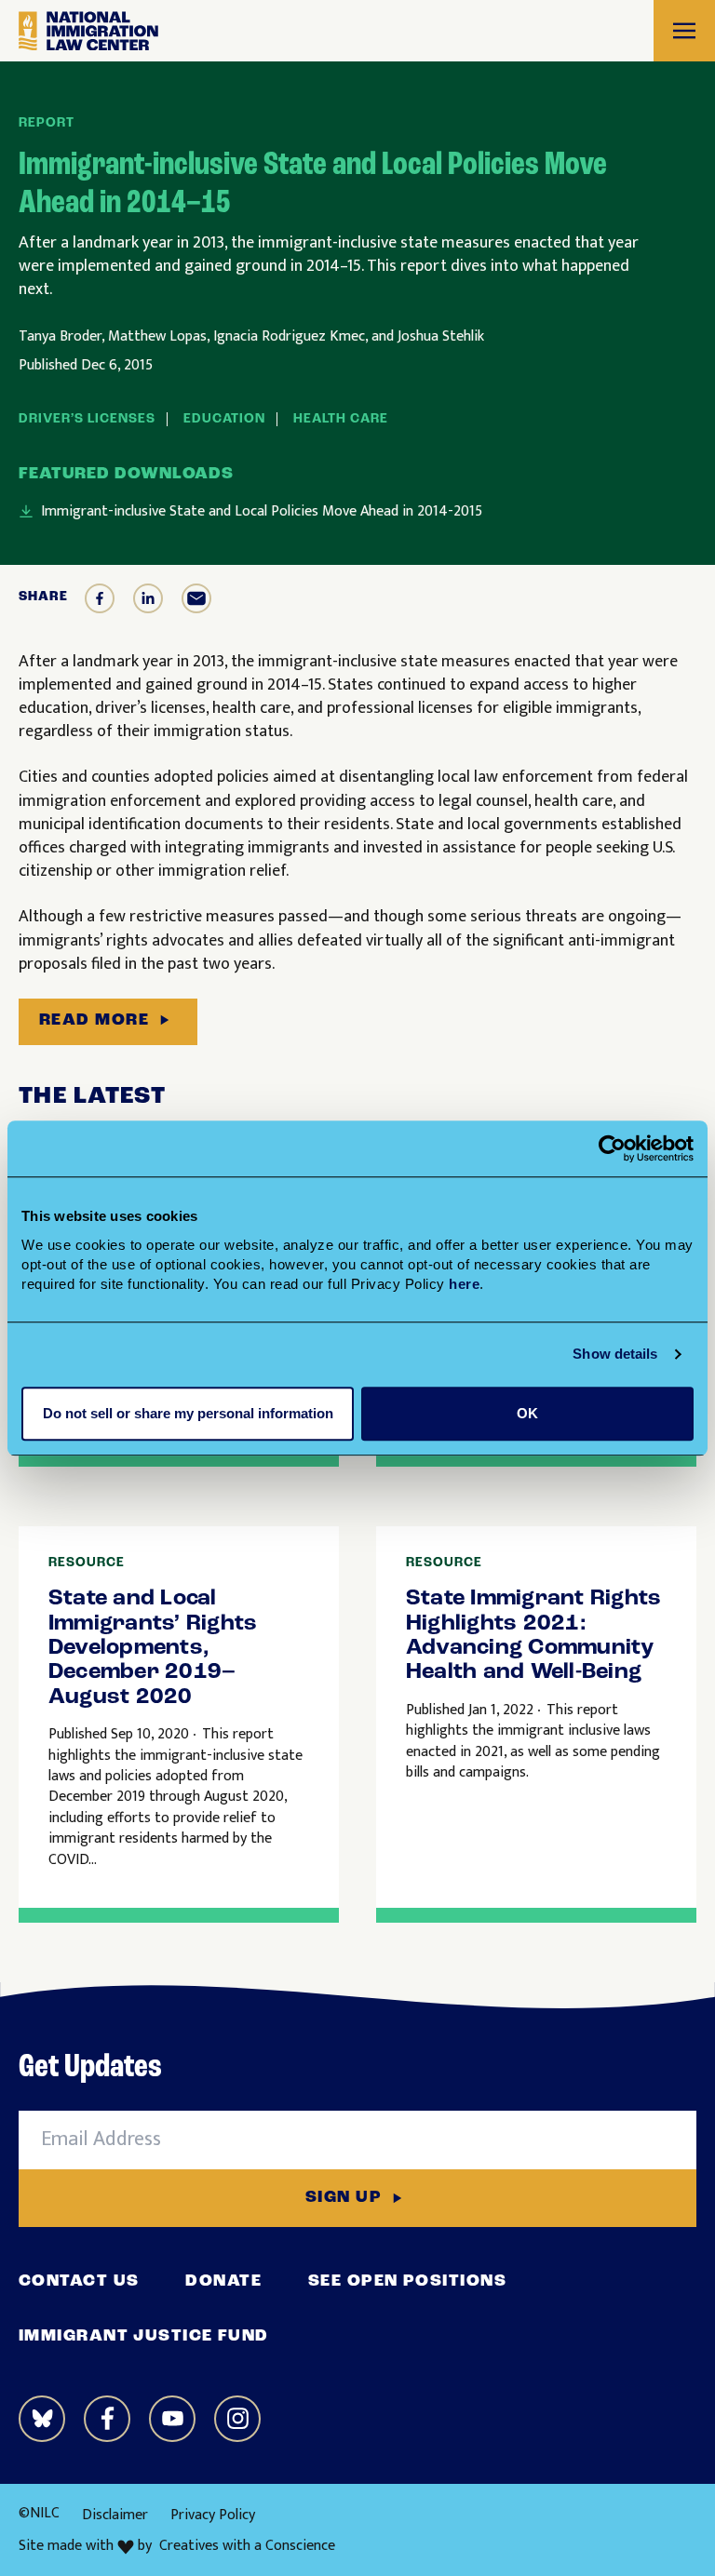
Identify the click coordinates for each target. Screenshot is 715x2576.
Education (224, 419)
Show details (615, 1354)
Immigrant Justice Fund (144, 2337)
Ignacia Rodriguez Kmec (289, 336)
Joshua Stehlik (441, 336)
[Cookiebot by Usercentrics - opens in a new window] (612, 1148)
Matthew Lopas (157, 336)
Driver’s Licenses (87, 419)
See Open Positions (407, 2282)
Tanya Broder (60, 336)
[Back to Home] (88, 31)
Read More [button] (94, 1021)
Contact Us (79, 2282)
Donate (223, 2282)
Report (47, 123)
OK (527, 1413)
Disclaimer (115, 2515)
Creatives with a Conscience (247, 2546)
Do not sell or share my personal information (188, 1413)
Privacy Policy (213, 2515)
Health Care (341, 419)
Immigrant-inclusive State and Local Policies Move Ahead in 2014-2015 (262, 512)
